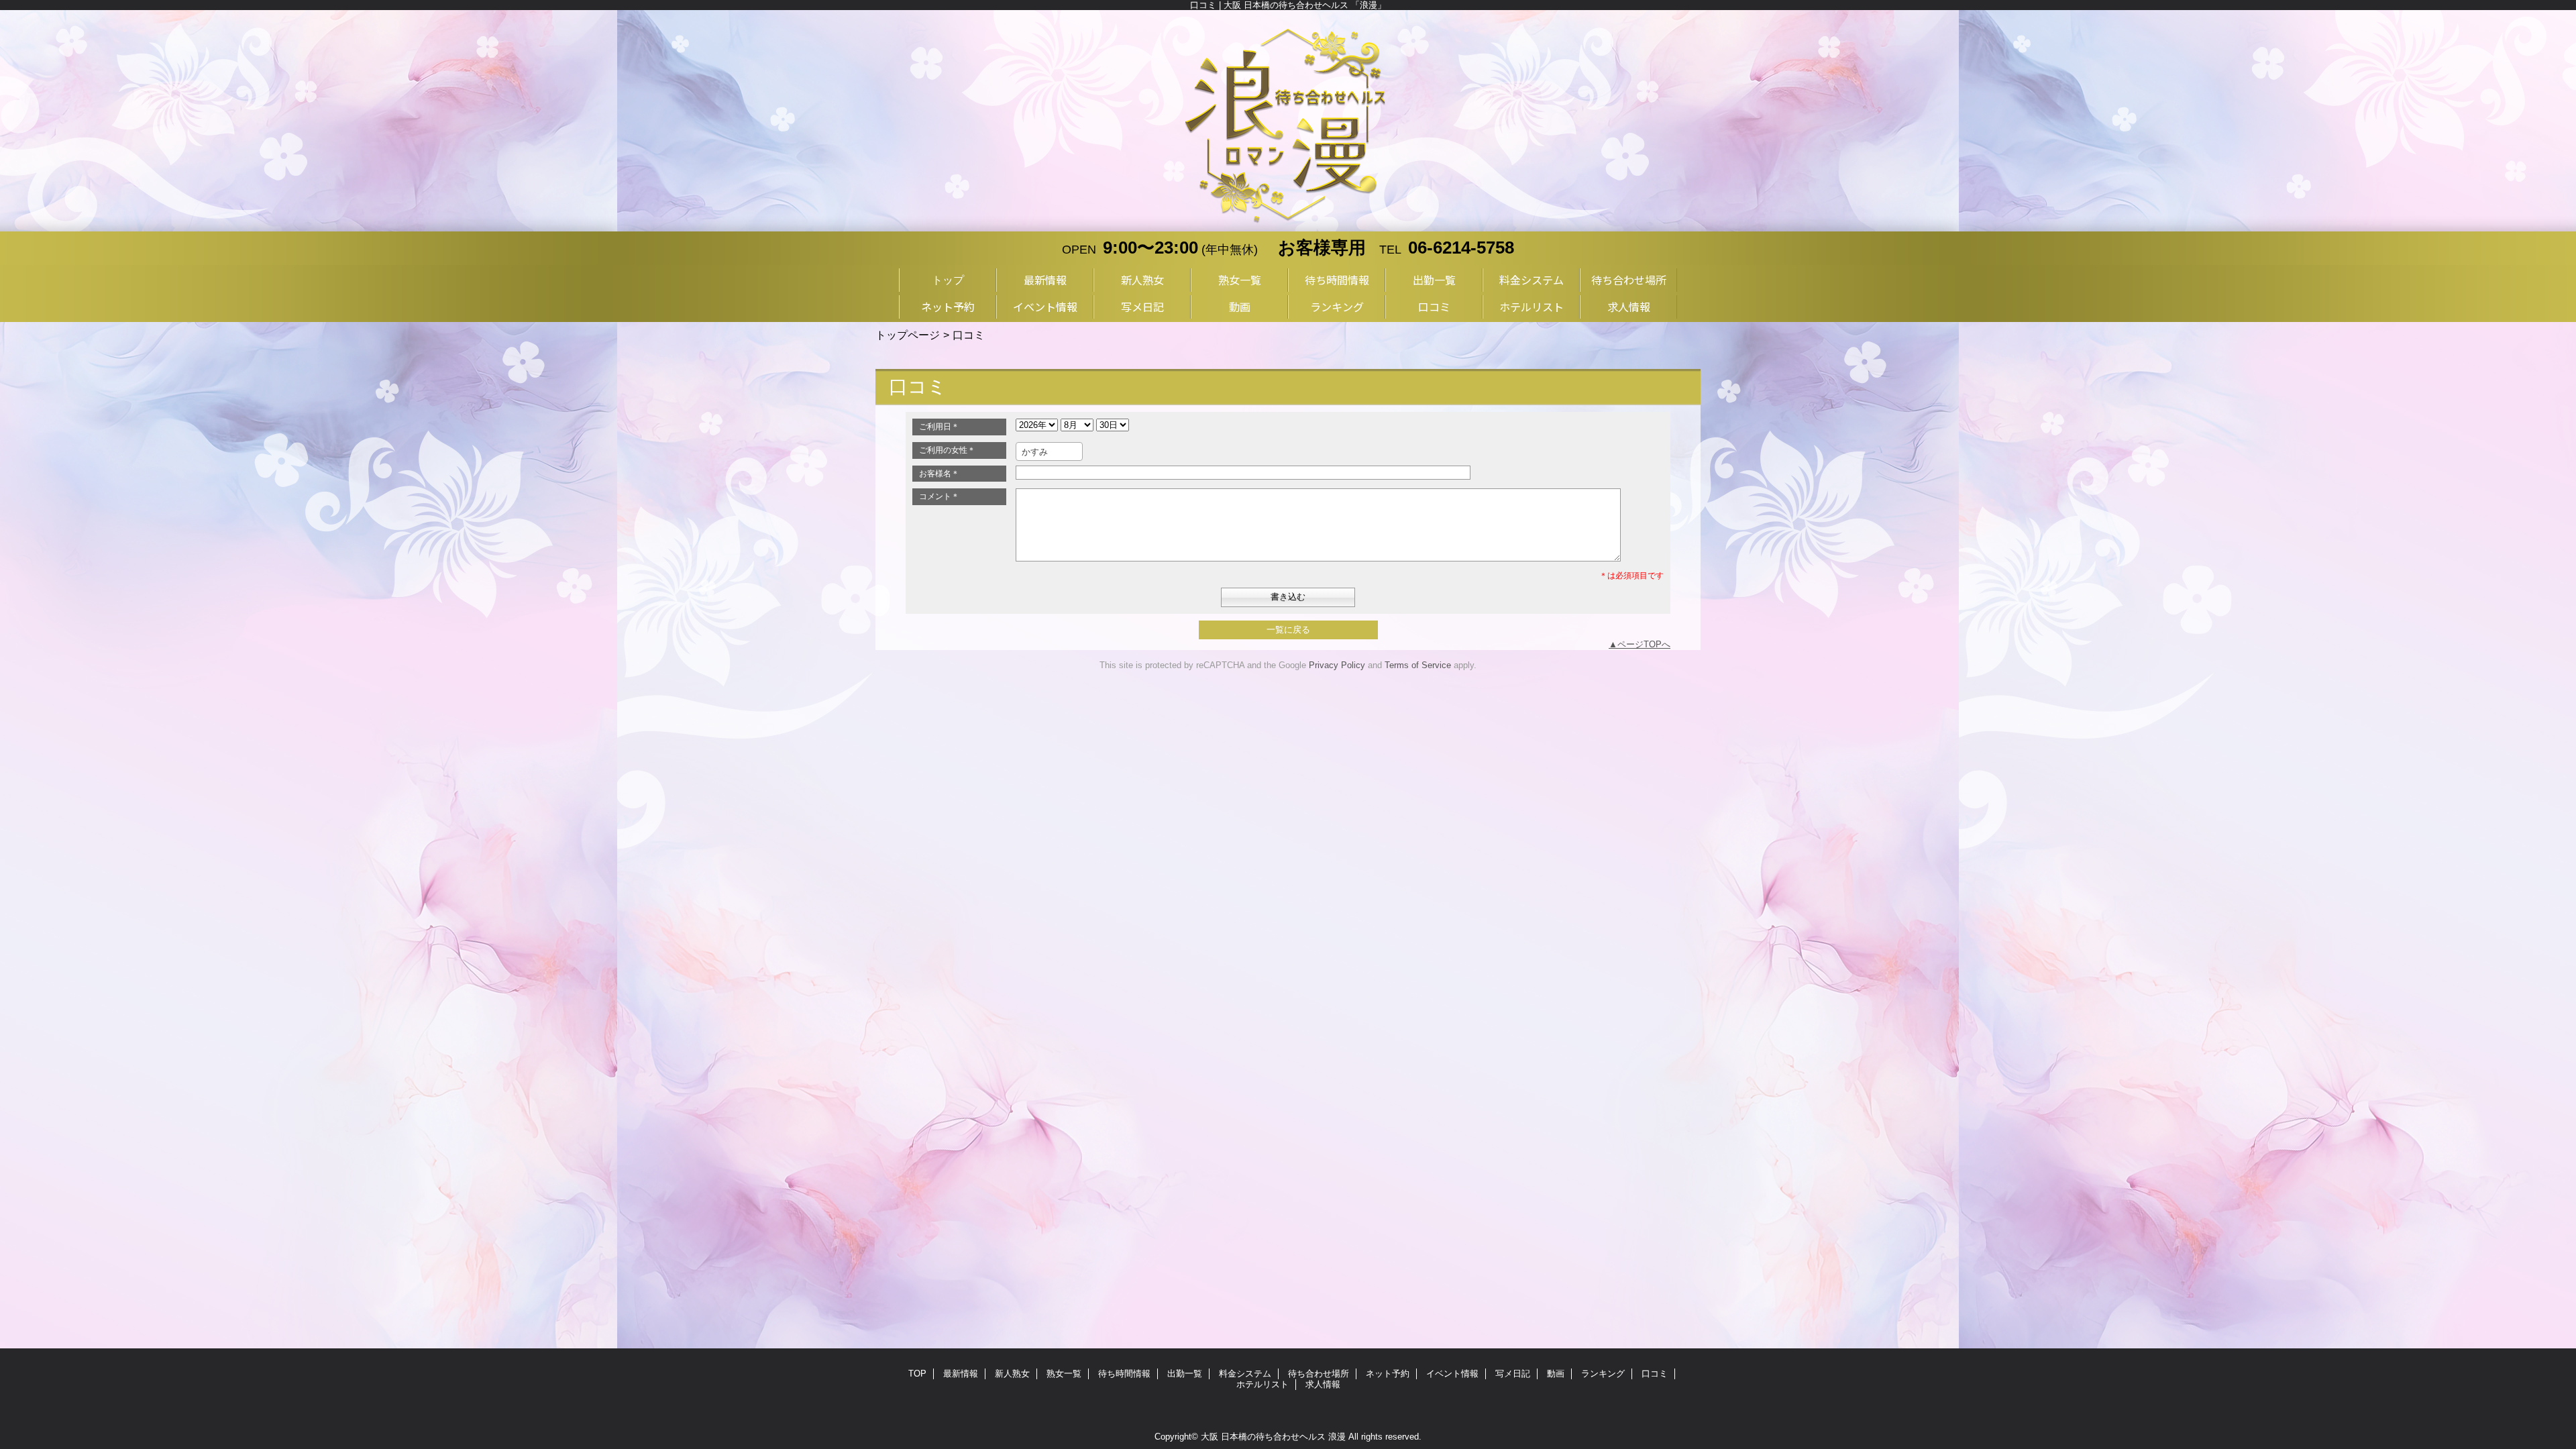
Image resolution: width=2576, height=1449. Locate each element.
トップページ (908, 335)
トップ (948, 280)
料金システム (1245, 1374)
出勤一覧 (1185, 1374)
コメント (939, 496)
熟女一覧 (1064, 1374)
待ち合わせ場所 (1319, 1374)
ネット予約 (1388, 1374)
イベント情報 (1452, 1374)
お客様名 (939, 474)
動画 (1556, 1374)
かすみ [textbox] (1035, 452)
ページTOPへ (1644, 644)
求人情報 (1323, 1384)
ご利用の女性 (947, 450)
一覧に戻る (1288, 630)
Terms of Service (1418, 665)
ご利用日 (939, 427)
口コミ (1655, 1374)
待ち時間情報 (1124, 1374)
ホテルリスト (1263, 1384)
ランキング (1603, 1374)
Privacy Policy (1337, 665)
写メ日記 (1513, 1374)
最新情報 (961, 1374)
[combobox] (1049, 451)
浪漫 (1337, 1437)
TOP (917, 1374)
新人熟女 (1012, 1374)
